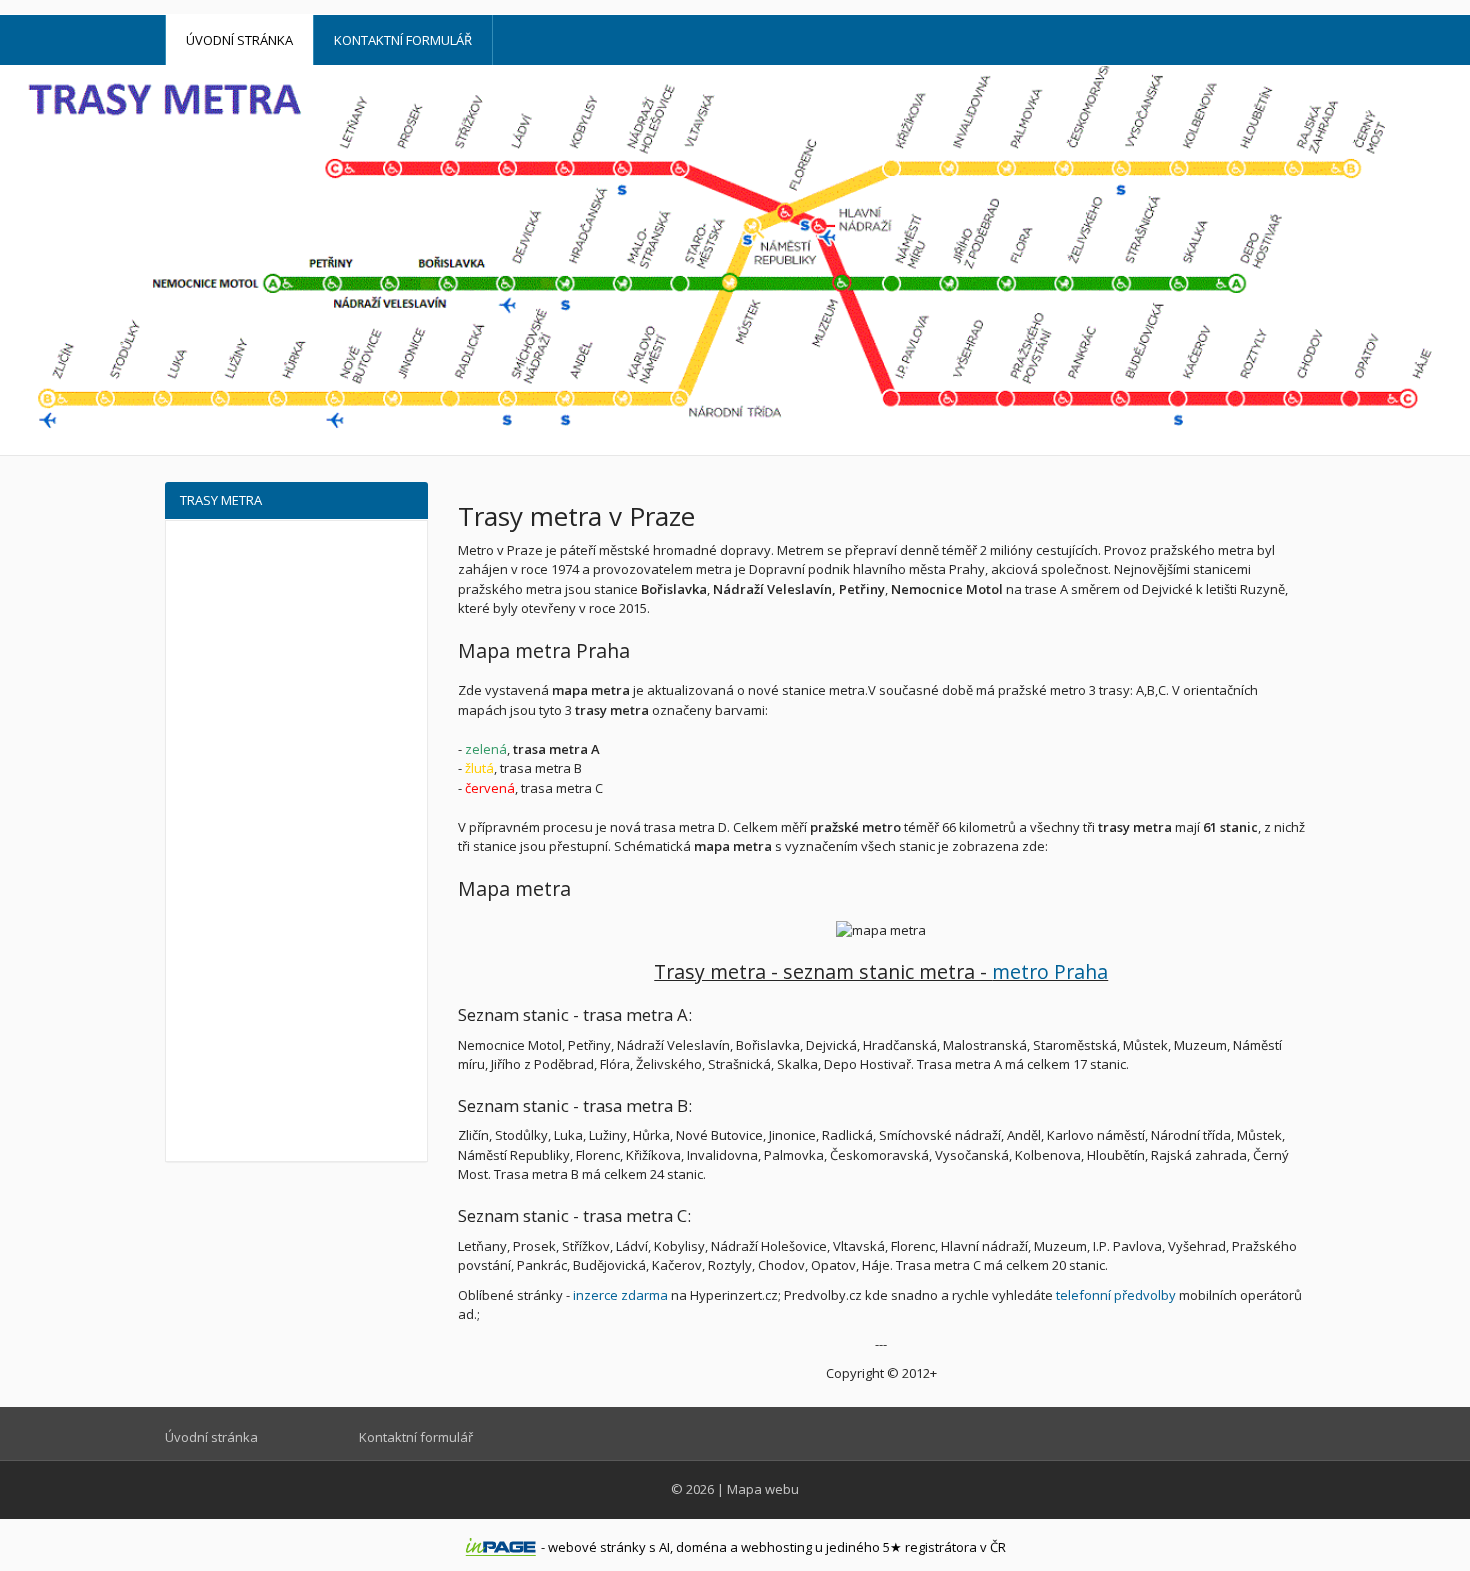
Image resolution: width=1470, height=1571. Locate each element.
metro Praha (1050, 971)
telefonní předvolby (1116, 1295)
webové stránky (597, 1547)
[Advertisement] (296, 836)
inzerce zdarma (620, 1295)
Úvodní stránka (239, 40)
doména (701, 1547)
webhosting (776, 1547)
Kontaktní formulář (403, 40)
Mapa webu (763, 1489)
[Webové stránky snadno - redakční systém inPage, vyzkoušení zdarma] (501, 1547)
